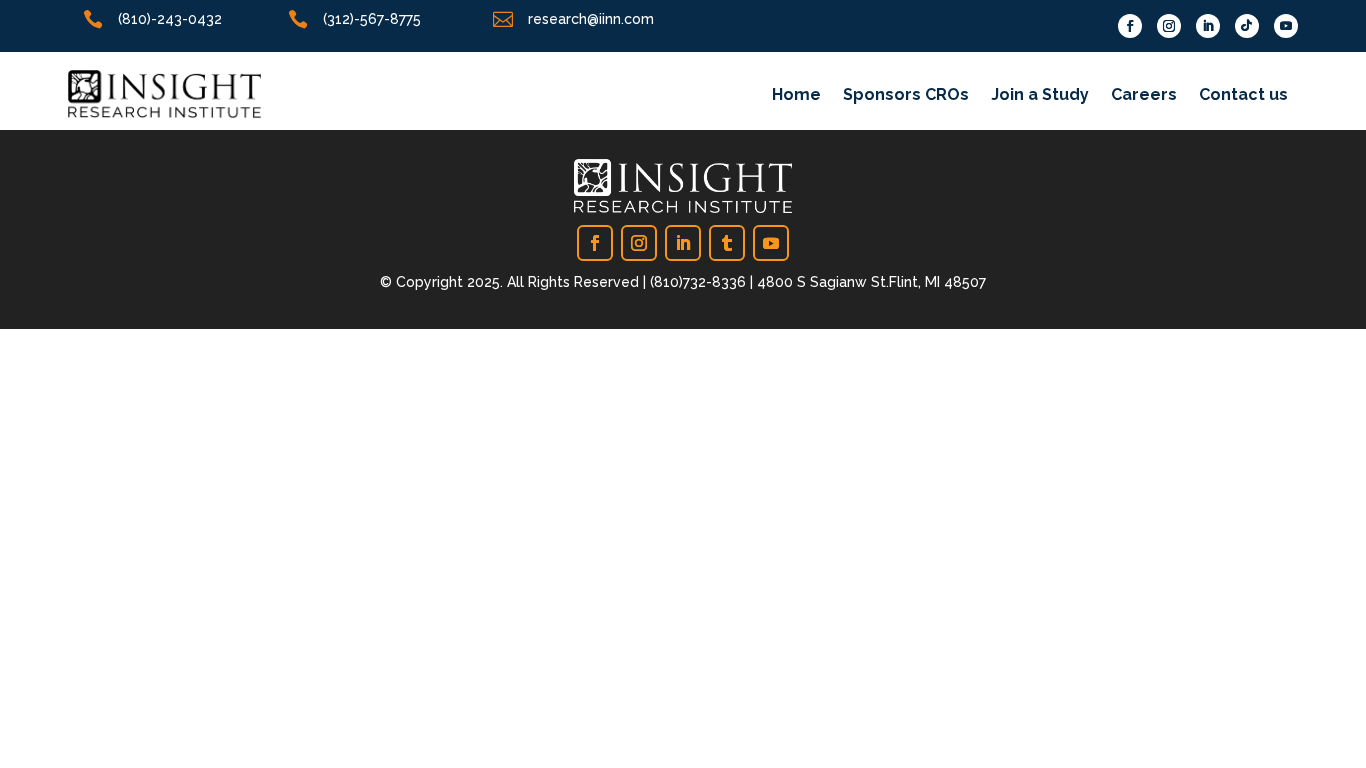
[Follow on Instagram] (1169, 26)
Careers (1144, 96)
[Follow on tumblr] (727, 243)
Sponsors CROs (906, 96)
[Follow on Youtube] (1286, 26)
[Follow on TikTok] (1247, 26)
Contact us (1243, 96)
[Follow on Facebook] (1130, 26)
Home (796, 96)
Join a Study (1040, 96)
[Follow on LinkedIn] (1208, 26)
